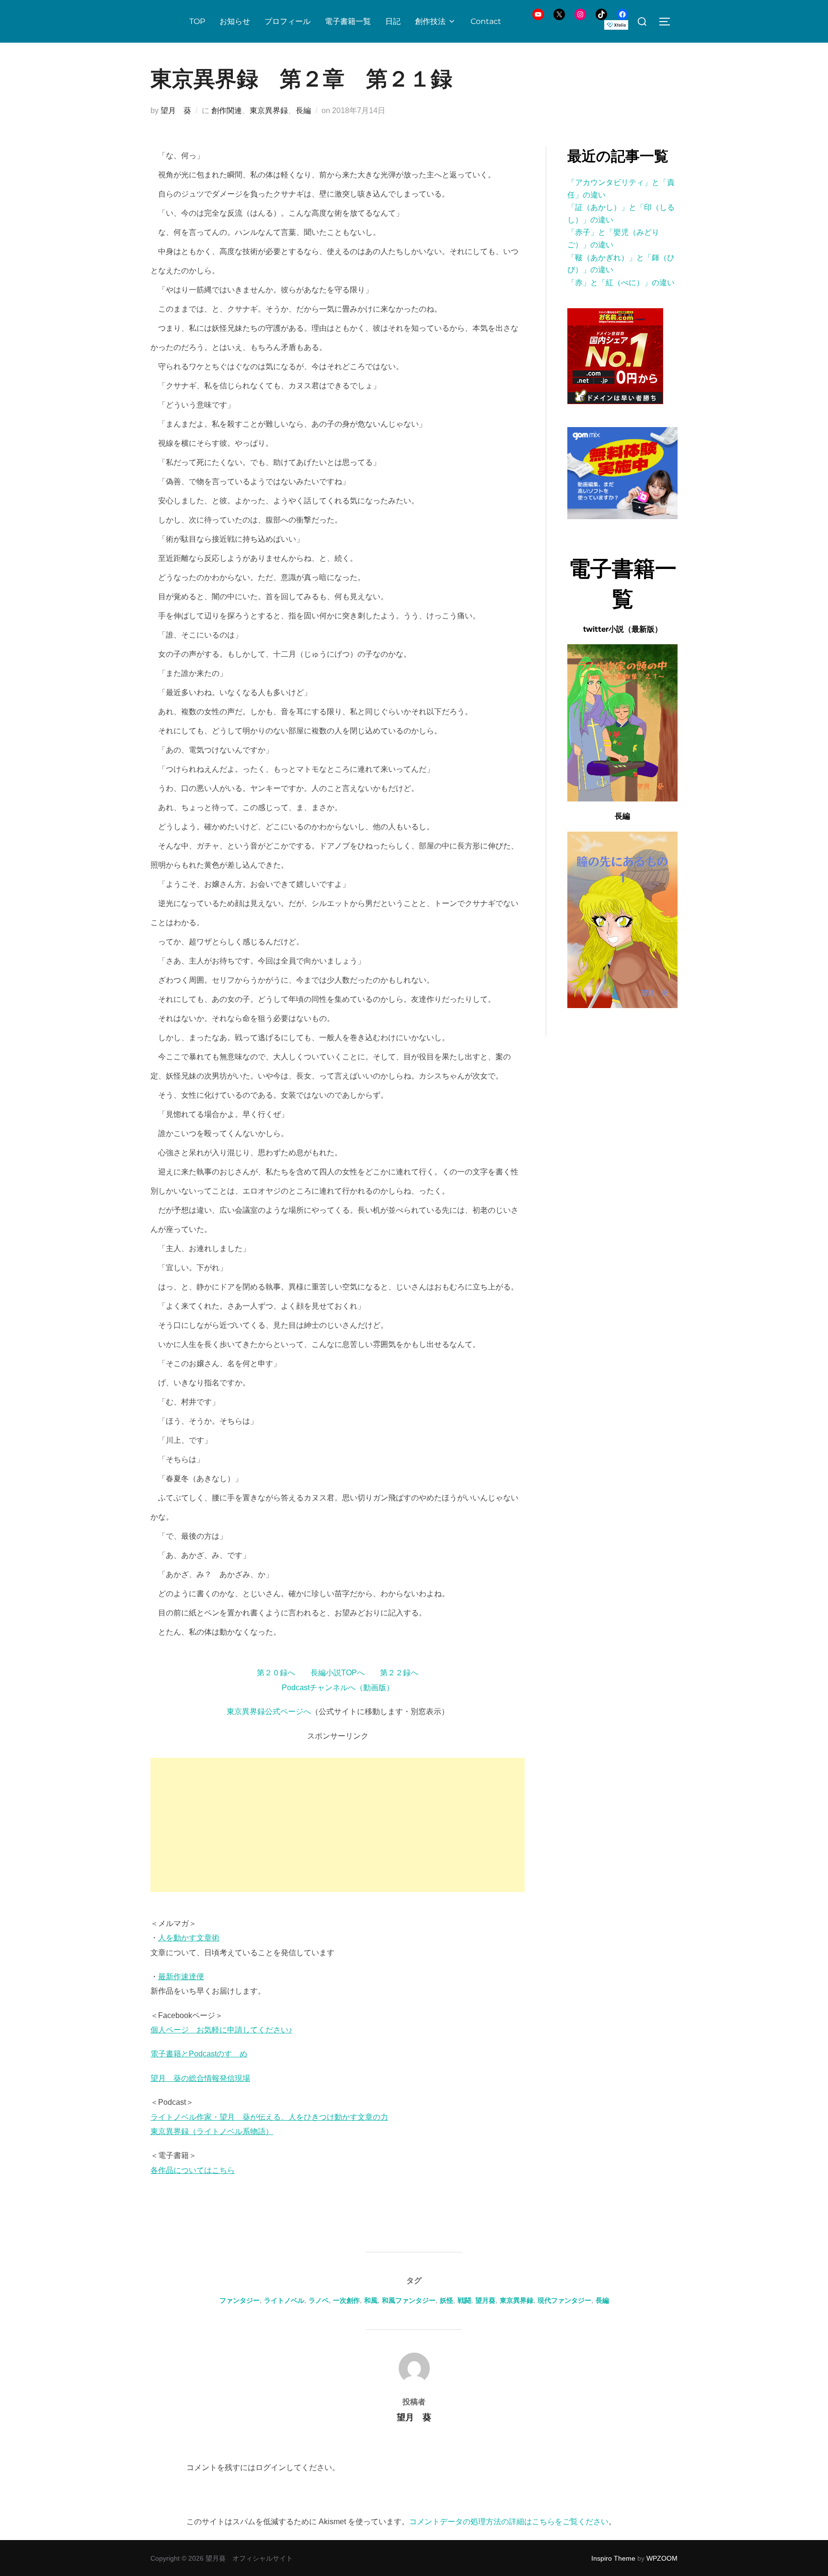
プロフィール (287, 21)
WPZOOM (662, 2558)
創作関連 (227, 110)
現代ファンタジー (564, 2300)
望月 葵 (176, 110)
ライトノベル (284, 2300)
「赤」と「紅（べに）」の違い (621, 283)
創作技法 (430, 21)
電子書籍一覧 (348, 21)
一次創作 (346, 2300)
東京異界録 (269, 110)
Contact (486, 21)
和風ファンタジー (409, 2300)
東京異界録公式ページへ (269, 1712)
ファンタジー (240, 2300)
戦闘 (464, 2300)
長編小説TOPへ (338, 1673)
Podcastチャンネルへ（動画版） (338, 1688)
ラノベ (319, 2300)
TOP (197, 21)
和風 (371, 2300)
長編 (303, 110)
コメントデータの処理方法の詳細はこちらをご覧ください (509, 2522)
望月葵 (485, 2300)
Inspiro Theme (613, 2558)
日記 (393, 21)
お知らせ (235, 21)
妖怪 (447, 2300)
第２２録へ (399, 1673)
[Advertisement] (338, 1825)
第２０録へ (276, 1673)
